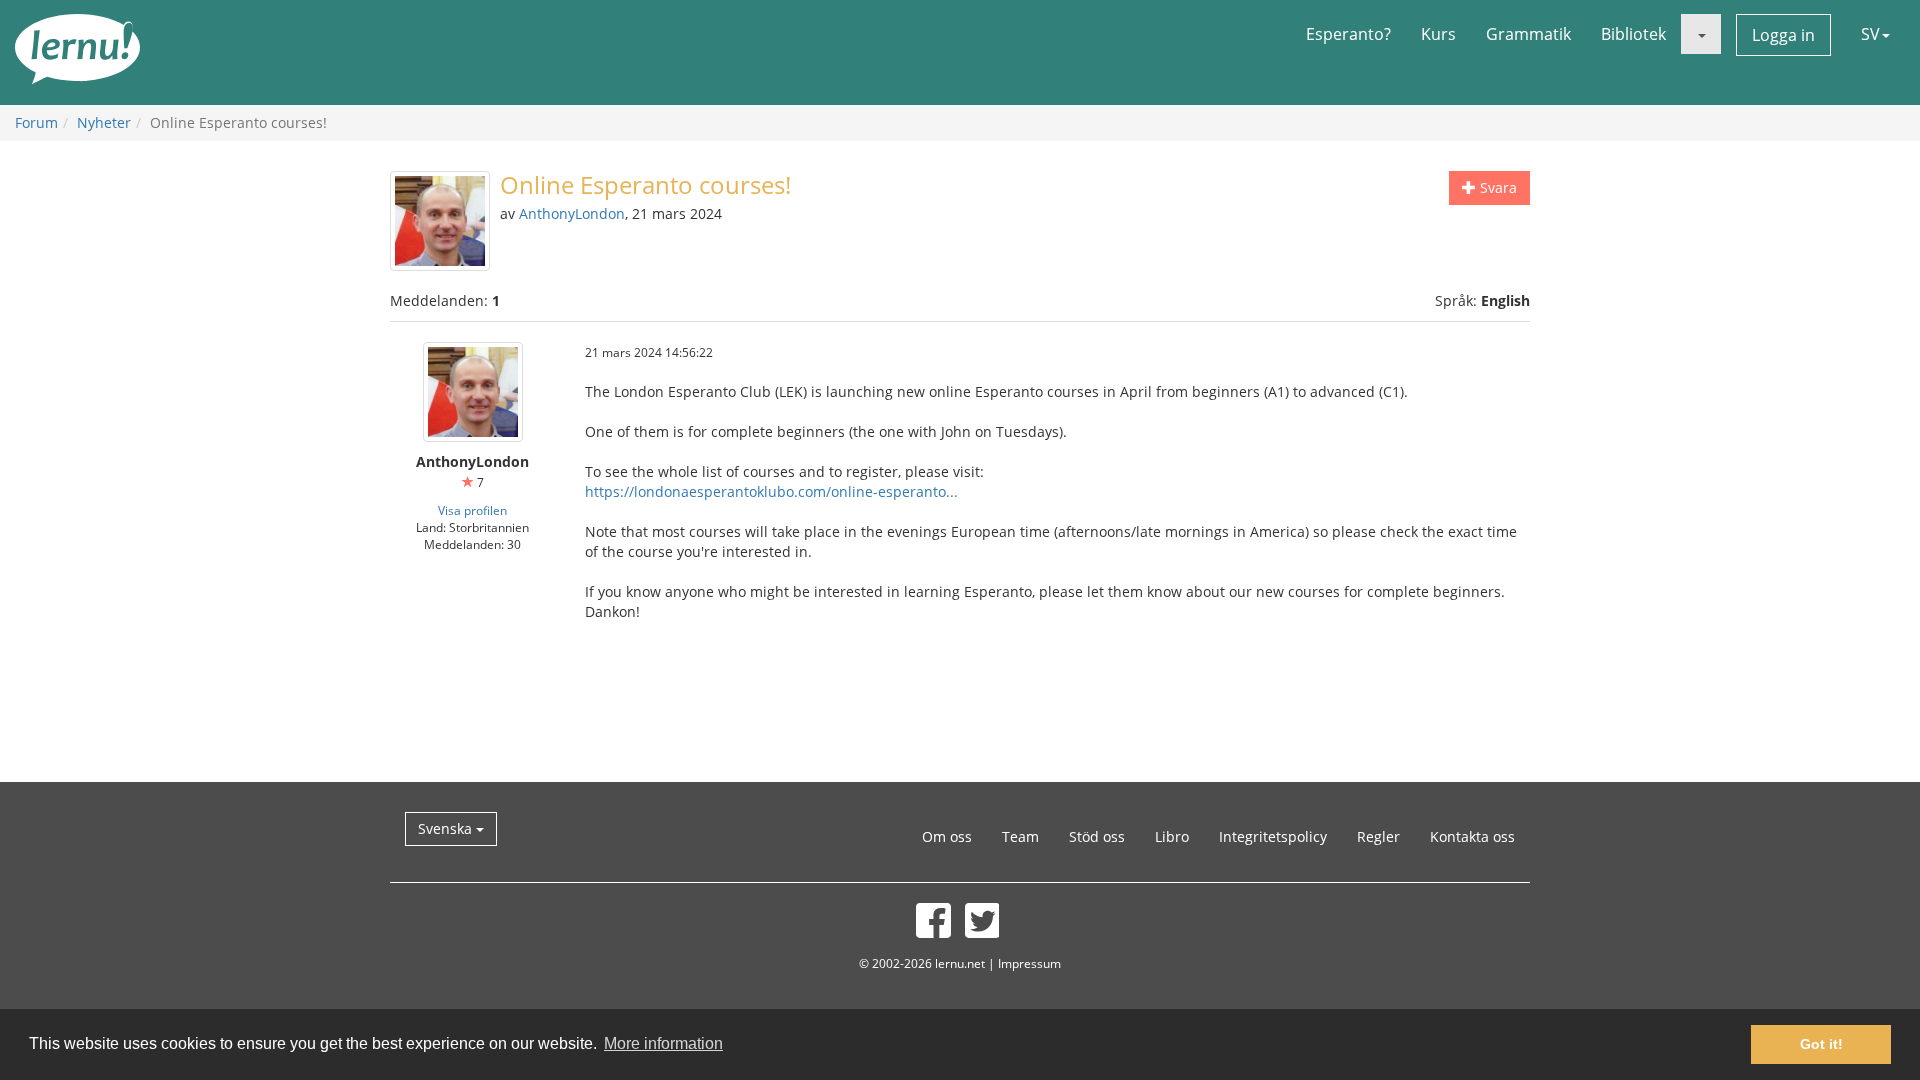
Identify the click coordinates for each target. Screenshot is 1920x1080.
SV (1870, 34)
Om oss (947, 836)
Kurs (1438, 34)
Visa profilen (472, 510)
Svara (1496, 187)
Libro (1172, 836)
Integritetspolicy (1273, 836)
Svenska (447, 828)
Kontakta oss (1472, 836)
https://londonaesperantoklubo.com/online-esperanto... (771, 491)
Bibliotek (1633, 34)
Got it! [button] (1821, 1044)
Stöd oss (1097, 836)
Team (1020, 836)
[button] (1701, 34)
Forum (36, 122)
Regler (1378, 836)
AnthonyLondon (572, 213)
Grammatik (1528, 34)
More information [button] (663, 1043)
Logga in (1783, 35)
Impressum (1029, 963)
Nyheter (104, 122)
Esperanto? (1348, 34)
